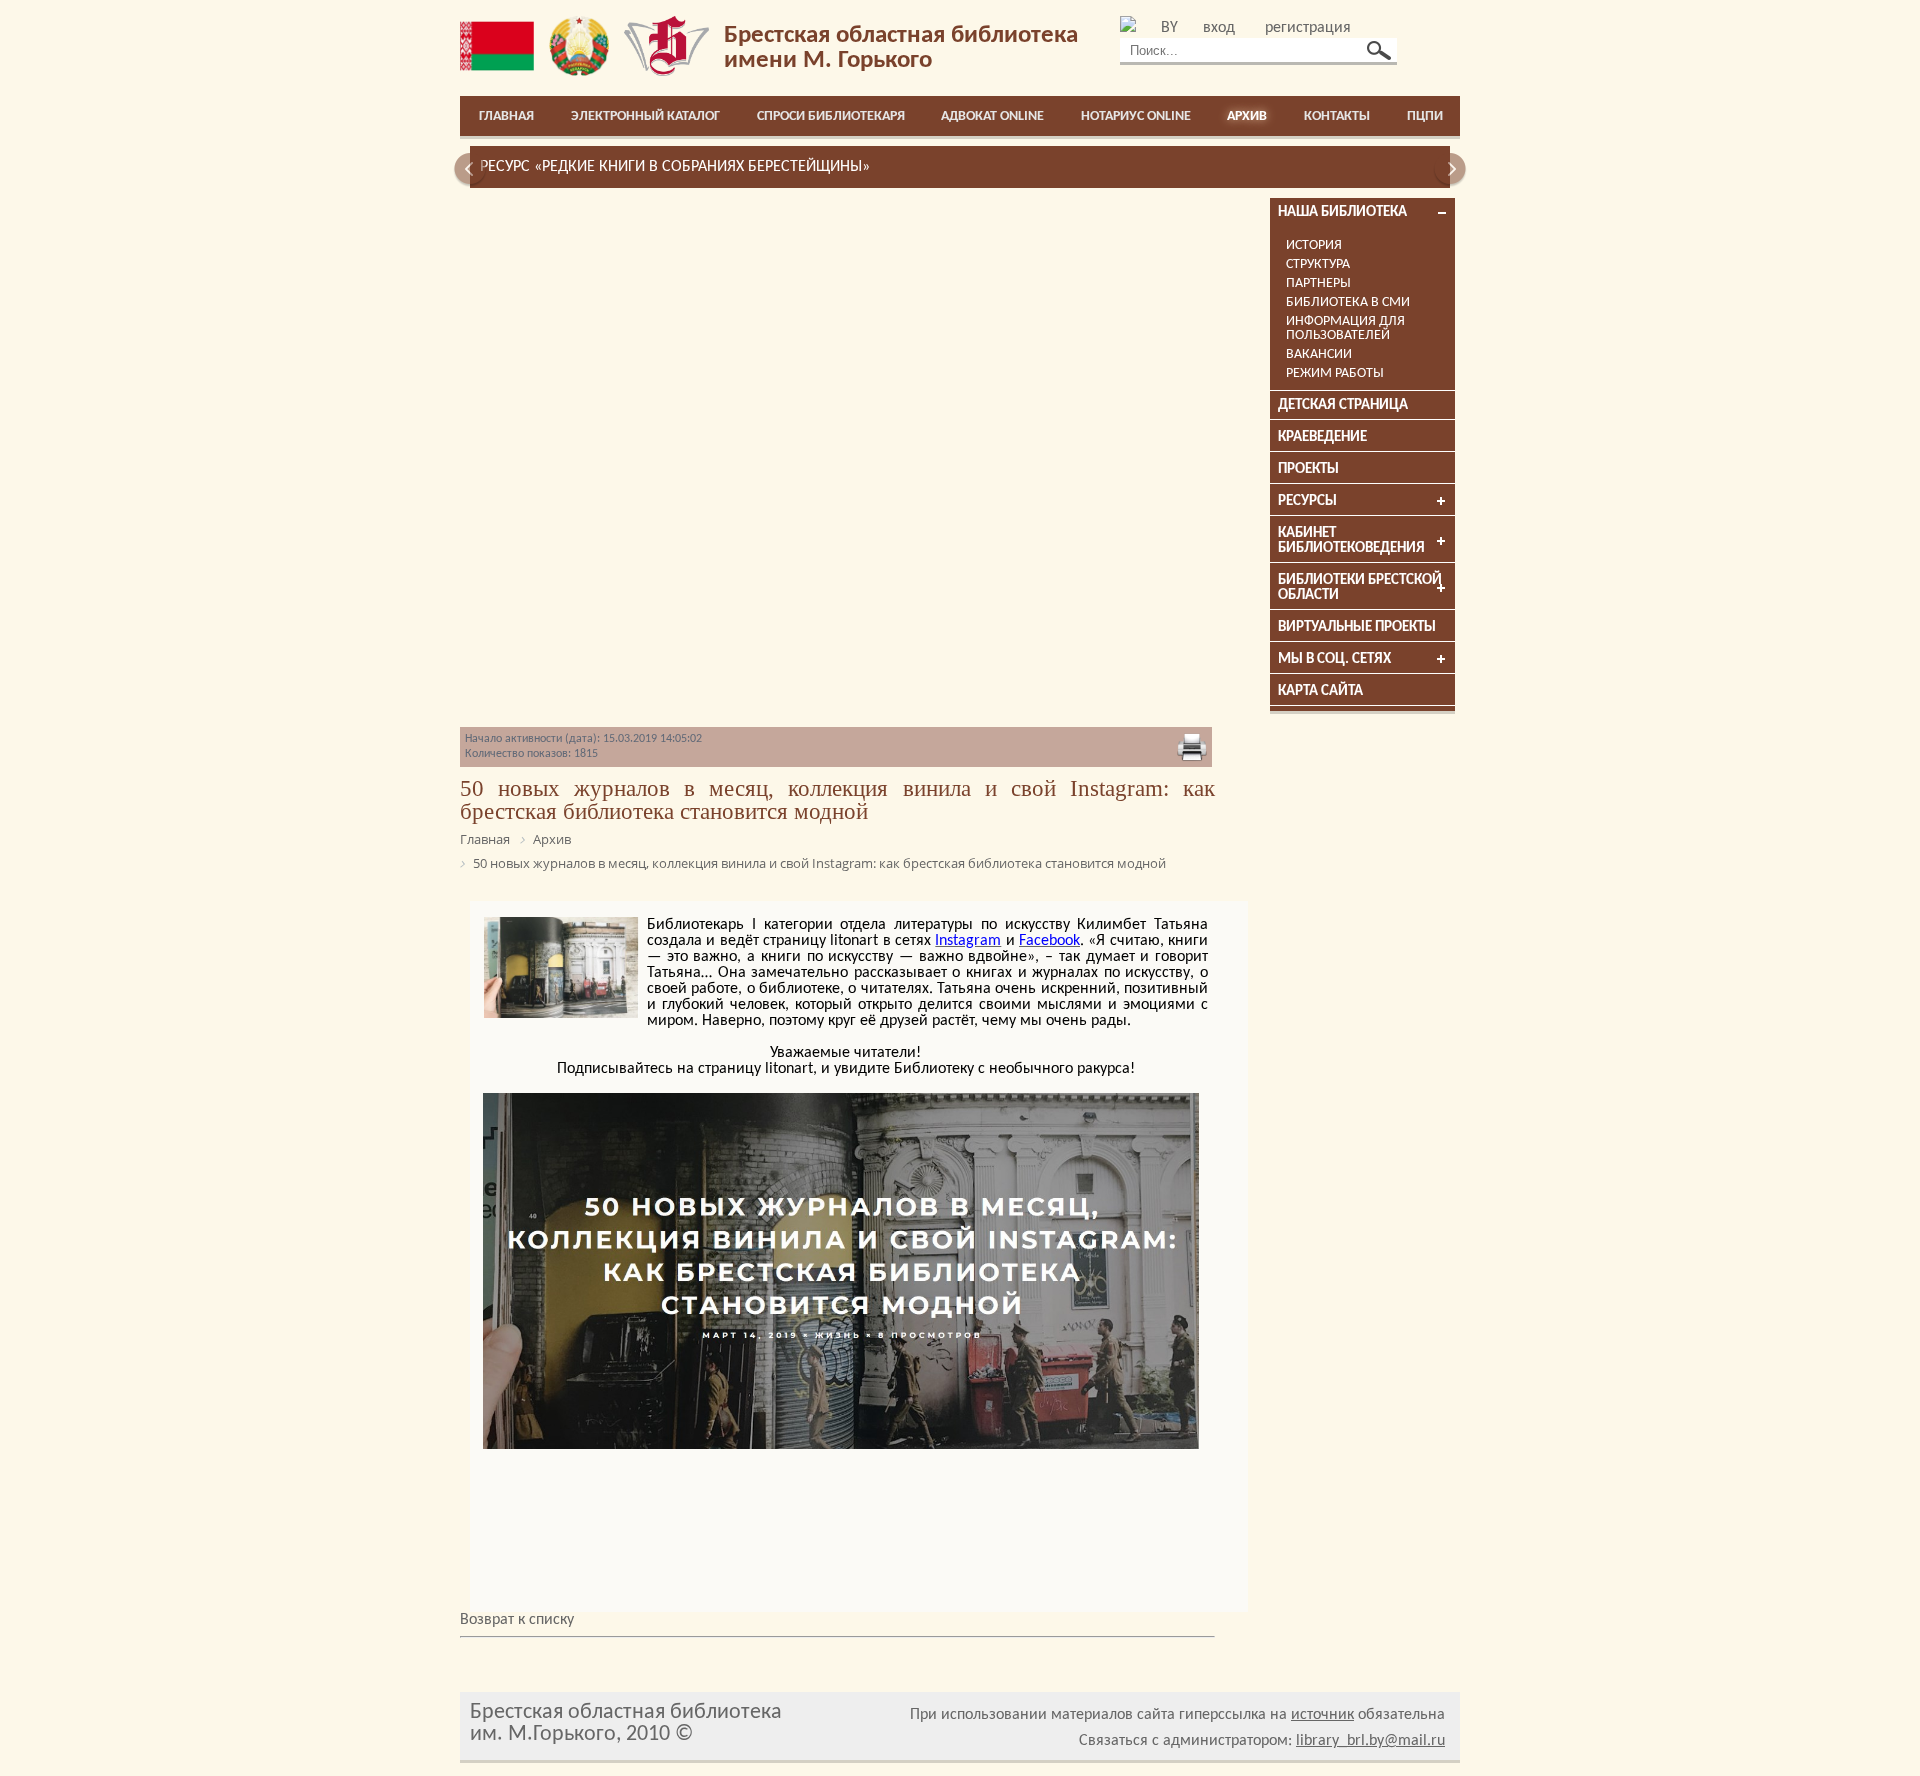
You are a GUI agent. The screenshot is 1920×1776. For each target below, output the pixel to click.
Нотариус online (1136, 116)
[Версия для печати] (1192, 749)
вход (1219, 28)
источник (1322, 1715)
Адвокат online (992, 116)
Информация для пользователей (1345, 328)
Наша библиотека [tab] (1342, 212)
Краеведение (1322, 437)
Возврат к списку (517, 1620)
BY (1169, 28)
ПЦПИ (1425, 116)
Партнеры (1318, 283)
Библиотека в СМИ (1348, 302)
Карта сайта (1320, 691)
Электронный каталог (645, 116)
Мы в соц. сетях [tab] (1334, 659)
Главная (506, 116)
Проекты (1308, 469)
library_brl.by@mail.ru (1370, 1741)
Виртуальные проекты (1357, 627)
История (1314, 245)
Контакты (1337, 116)
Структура (1318, 264)
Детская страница (1343, 405)
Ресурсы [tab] (1307, 501)
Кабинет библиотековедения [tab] (1351, 541)
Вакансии (1319, 354)
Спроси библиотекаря (831, 116)
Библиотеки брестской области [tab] (1360, 588)
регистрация (1308, 28)
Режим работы (1335, 373)
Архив (1247, 116)
